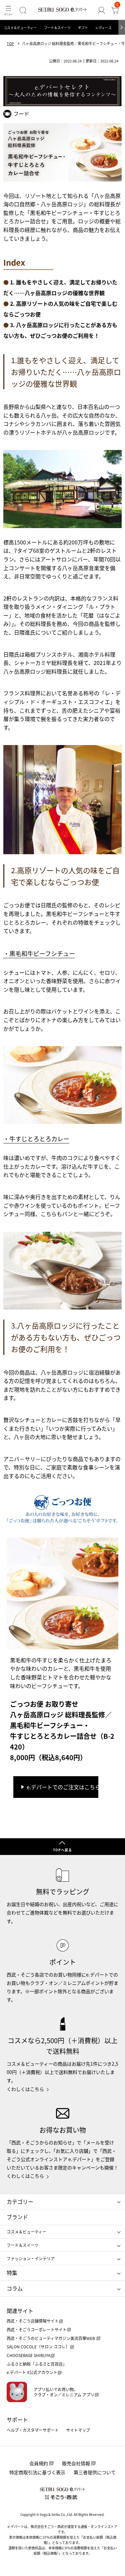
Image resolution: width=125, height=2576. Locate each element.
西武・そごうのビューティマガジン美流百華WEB (51, 2338)
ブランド (17, 2217)
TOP (10, 44)
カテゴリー (20, 2201)
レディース (103, 28)
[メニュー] (8, 10)
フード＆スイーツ (57, 28)
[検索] (23, 10)
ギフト (83, 28)
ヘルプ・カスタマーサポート (33, 2430)
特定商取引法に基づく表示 (37, 2472)
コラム (15, 2288)
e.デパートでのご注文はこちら (62, 1787)
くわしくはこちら (25, 2089)
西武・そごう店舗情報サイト (33, 2321)
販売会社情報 (76, 2463)
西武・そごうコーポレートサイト (37, 2329)
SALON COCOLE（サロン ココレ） (38, 2347)
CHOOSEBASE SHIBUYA (28, 2355)
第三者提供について (95, 2472)
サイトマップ (78, 2430)
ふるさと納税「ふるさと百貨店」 (37, 2364)
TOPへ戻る (62, 1850)
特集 (12, 2273)
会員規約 (39, 2463)
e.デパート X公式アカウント (32, 2372)
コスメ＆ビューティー (20, 28)
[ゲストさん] (101, 10)
